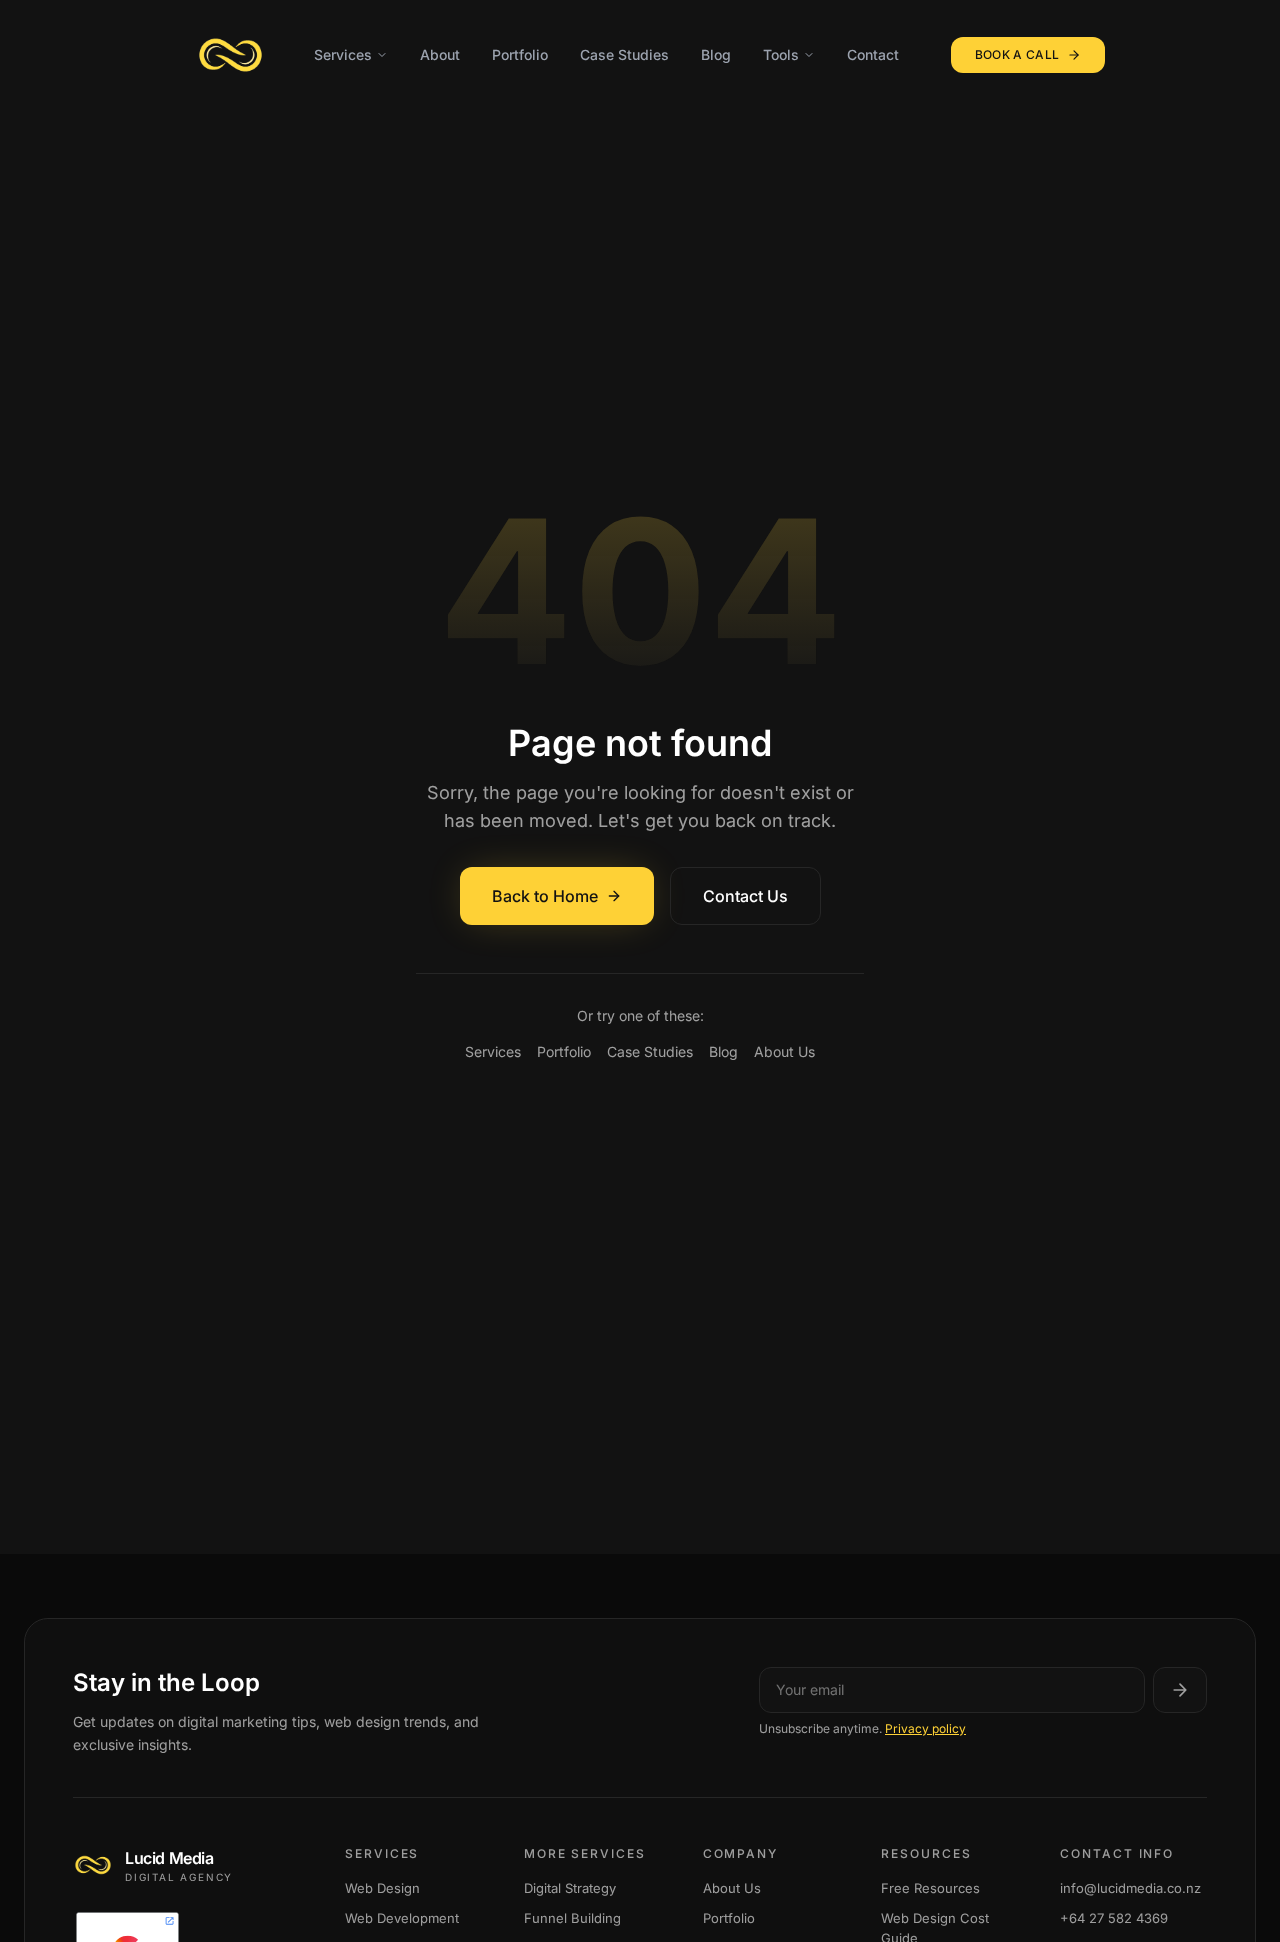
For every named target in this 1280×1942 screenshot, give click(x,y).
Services (343, 54)
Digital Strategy (570, 1887)
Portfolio (520, 54)
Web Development (402, 1917)
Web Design (382, 1887)
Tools (781, 54)
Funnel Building (572, 1917)
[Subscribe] (1180, 1690)
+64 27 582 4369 (1114, 1917)
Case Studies (624, 54)
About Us (784, 1051)
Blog (716, 54)
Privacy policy (925, 1728)
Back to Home (545, 896)
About (440, 54)
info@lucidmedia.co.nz (1130, 1887)
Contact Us (745, 896)
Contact (873, 54)
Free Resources (930, 1887)
